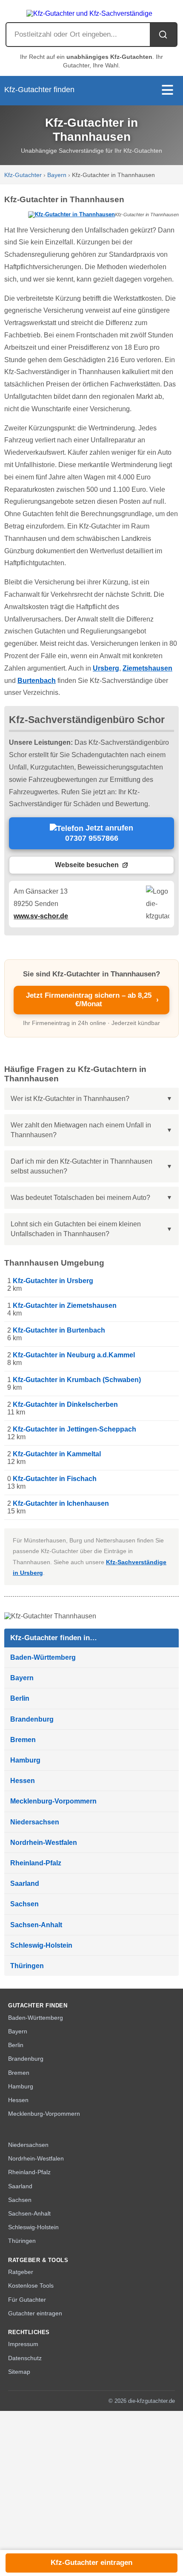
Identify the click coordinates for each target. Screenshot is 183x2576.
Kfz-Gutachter (23, 175)
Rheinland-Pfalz (36, 1863)
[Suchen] (163, 35)
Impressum (23, 2344)
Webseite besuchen (87, 865)
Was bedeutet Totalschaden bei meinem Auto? (80, 1198)
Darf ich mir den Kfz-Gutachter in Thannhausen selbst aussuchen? (81, 1166)
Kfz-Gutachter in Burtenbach (59, 1330)
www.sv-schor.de (41, 916)
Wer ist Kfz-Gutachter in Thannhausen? (70, 1099)
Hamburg (25, 1760)
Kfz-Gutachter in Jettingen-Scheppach (74, 1429)
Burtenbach (37, 681)
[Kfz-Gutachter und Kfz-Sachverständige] (91, 11)
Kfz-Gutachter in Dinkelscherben (65, 1404)
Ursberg (106, 668)
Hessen (23, 1781)
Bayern (57, 175)
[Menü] (167, 91)
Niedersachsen (35, 1822)
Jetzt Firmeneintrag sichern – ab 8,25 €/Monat (93, 1000)
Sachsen (24, 1904)
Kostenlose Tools (31, 2286)
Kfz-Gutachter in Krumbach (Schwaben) (77, 1380)
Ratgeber (21, 2272)
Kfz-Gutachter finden (39, 90)
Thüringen (27, 1966)
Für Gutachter (27, 2300)
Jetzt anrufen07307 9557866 (99, 833)
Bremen (23, 1740)
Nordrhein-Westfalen (44, 1843)
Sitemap (19, 2372)
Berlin (20, 1698)
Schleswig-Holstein (41, 1945)
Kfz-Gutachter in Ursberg (53, 1281)
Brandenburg (32, 1719)
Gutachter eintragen (35, 2313)
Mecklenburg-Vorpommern (53, 1801)
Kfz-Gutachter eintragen (91, 2563)
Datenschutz (25, 2358)
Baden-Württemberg (43, 1657)
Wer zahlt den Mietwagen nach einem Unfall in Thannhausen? (81, 1130)
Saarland (25, 1883)
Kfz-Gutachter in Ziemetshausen (65, 1305)
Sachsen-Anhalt (36, 1925)
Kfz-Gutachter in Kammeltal (57, 1454)
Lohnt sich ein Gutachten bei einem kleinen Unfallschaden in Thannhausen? (76, 1229)
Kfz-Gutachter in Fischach (55, 1479)
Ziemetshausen (147, 668)
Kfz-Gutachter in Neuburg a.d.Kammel (74, 1355)
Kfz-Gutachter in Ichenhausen (61, 1503)
